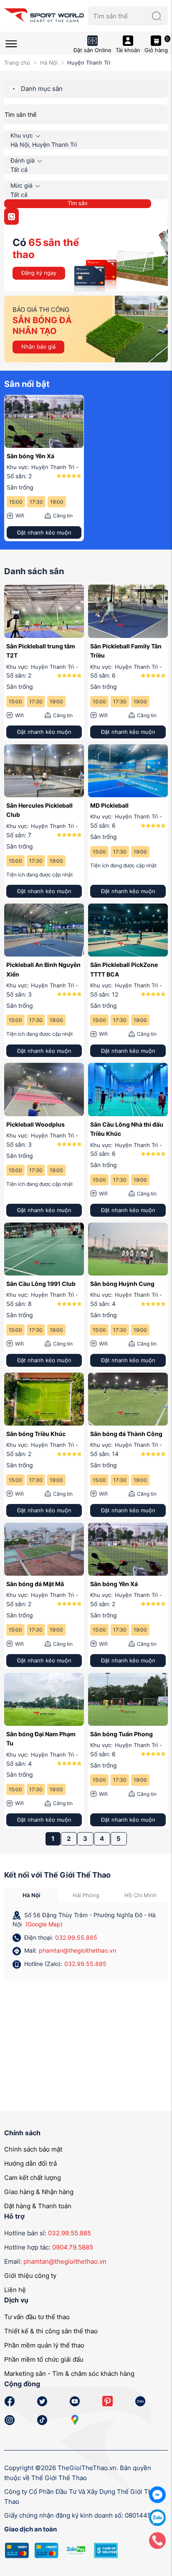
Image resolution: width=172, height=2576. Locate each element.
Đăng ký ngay (39, 273)
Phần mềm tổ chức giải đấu (44, 2359)
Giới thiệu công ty (30, 2276)
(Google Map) (44, 1924)
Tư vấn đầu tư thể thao (37, 2317)
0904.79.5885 (73, 2247)
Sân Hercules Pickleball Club (39, 810)
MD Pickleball (109, 805)
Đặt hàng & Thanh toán (38, 2206)
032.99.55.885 (76, 1937)
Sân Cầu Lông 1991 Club (41, 1284)
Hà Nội (49, 63)
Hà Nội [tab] (32, 1895)
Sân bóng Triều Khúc (36, 1434)
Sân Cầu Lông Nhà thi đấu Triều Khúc (127, 1129)
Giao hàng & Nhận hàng (39, 2192)
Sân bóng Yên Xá (30, 456)
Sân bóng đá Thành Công (126, 1434)
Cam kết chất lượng (33, 2178)
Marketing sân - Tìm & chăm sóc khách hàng (69, 2374)
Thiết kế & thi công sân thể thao (51, 2331)
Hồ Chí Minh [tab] (140, 1895)
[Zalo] (157, 2517)
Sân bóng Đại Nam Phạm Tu (41, 1739)
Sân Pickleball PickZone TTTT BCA (124, 969)
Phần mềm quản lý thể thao (44, 2345)
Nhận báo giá (38, 346)
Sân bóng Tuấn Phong (121, 1734)
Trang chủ (17, 63)
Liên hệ (15, 2290)
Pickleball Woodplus (35, 1124)
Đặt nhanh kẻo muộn (44, 532)
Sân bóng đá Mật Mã (35, 1584)
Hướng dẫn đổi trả (30, 2163)
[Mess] (157, 2494)
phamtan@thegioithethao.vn (77, 1950)
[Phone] (157, 2540)
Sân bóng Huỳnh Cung (122, 1284)
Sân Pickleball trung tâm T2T (41, 651)
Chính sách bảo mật (33, 2149)
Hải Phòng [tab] (86, 1895)
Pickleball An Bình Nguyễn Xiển (43, 969)
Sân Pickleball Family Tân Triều (126, 651)
